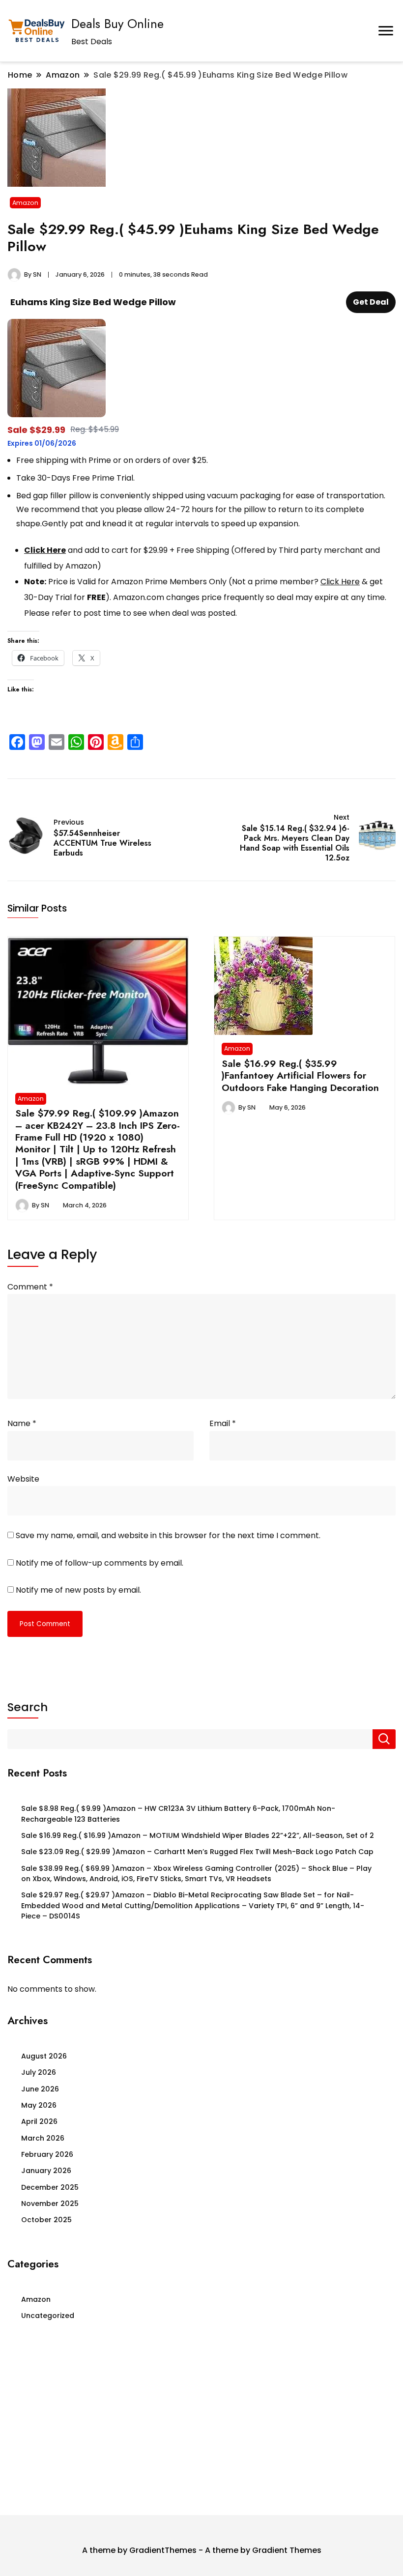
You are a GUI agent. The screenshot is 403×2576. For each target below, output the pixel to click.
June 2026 (40, 2089)
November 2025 (50, 2204)
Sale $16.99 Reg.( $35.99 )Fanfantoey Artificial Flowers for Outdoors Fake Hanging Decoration (300, 1075)
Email (223, 1423)
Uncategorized (48, 2316)
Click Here (45, 550)
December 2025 (50, 2187)
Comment (30, 1287)
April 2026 (39, 2121)
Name (22, 1423)
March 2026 (43, 2138)
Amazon (25, 203)
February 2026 (47, 2154)
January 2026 (46, 2171)
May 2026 (39, 2105)
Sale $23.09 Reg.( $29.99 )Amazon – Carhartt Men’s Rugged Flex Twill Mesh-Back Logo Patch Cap (197, 1852)
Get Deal (371, 302)
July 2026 (39, 2072)
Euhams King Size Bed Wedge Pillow (93, 302)
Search (28, 1707)
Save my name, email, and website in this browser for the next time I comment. (168, 1535)
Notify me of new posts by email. (78, 1590)
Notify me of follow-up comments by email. (100, 1563)
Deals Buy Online (117, 24)
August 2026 (44, 2056)
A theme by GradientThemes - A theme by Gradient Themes (202, 2550)
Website (23, 1479)
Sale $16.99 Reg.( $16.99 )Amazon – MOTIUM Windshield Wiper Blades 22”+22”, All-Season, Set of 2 (198, 1835)
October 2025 (46, 2220)
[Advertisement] (201, 2422)
